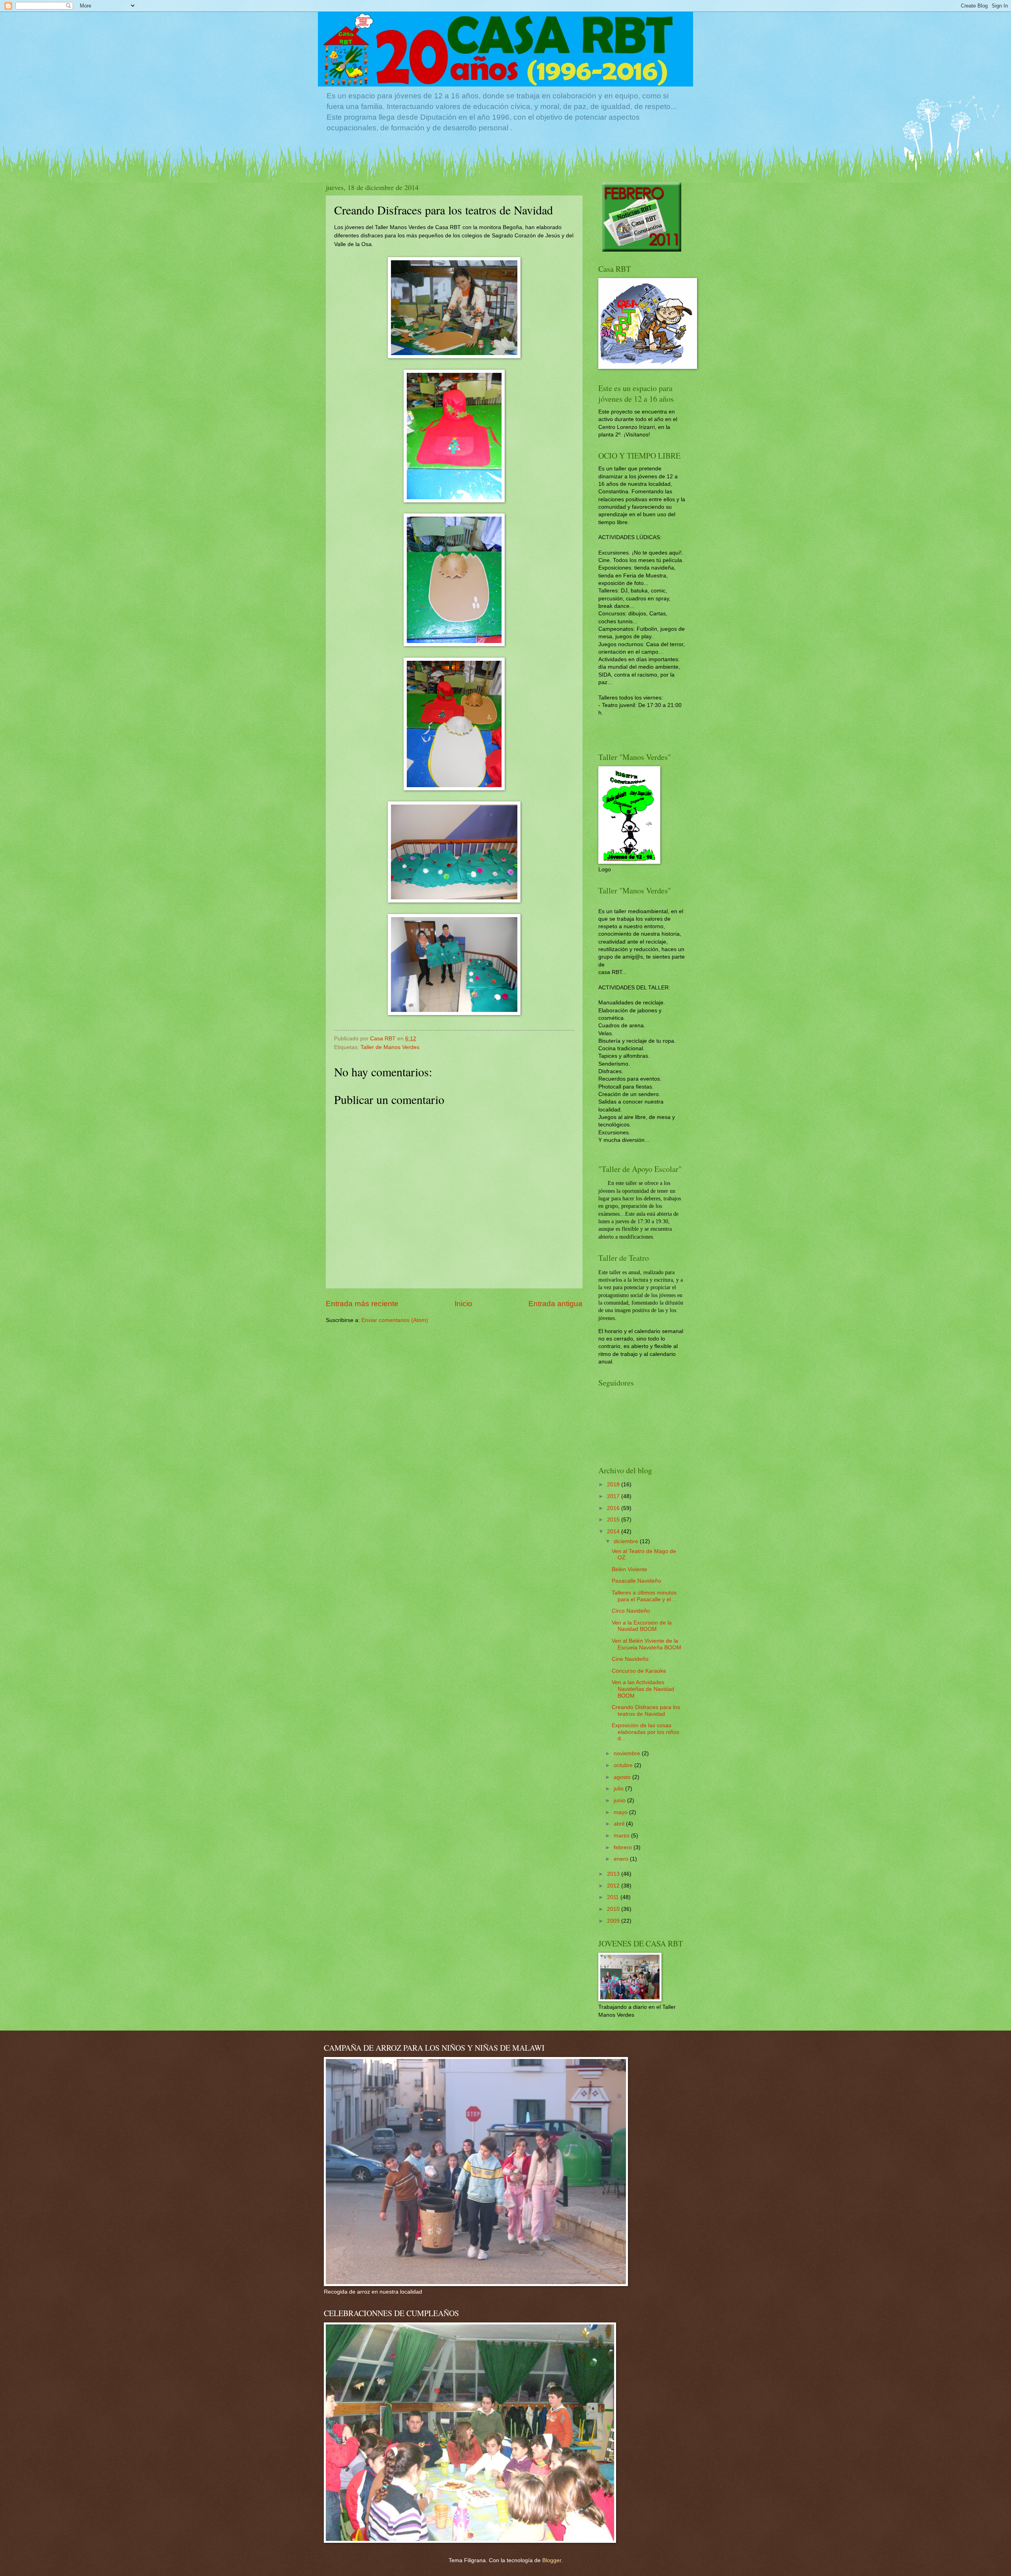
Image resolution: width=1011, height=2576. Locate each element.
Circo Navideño (631, 1611)
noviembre (628, 1753)
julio (619, 1789)
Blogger (552, 2560)
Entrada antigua (555, 1304)
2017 (614, 1496)
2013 (614, 1874)
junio (620, 1800)
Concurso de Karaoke (639, 1671)
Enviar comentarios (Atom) (395, 1320)
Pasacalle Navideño (636, 1581)
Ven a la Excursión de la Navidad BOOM (642, 1626)
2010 (614, 1909)
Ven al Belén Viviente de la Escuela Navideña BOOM (646, 1644)
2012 (614, 1886)
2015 (614, 1520)
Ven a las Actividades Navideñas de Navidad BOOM (643, 1689)
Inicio (463, 1304)
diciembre (627, 1541)
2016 (614, 1508)
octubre (624, 1765)
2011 (614, 1897)
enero (622, 1859)
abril (620, 1824)
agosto (623, 1777)
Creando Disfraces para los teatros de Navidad (646, 1711)
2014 (614, 1531)
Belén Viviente (630, 1569)
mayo (621, 1812)
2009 (614, 1921)
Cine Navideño (630, 1659)
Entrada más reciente (362, 1304)
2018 (614, 1484)
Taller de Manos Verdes (390, 1047)
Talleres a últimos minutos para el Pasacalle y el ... (645, 1596)
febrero (624, 1847)
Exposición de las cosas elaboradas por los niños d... (645, 1732)
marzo (622, 1836)
